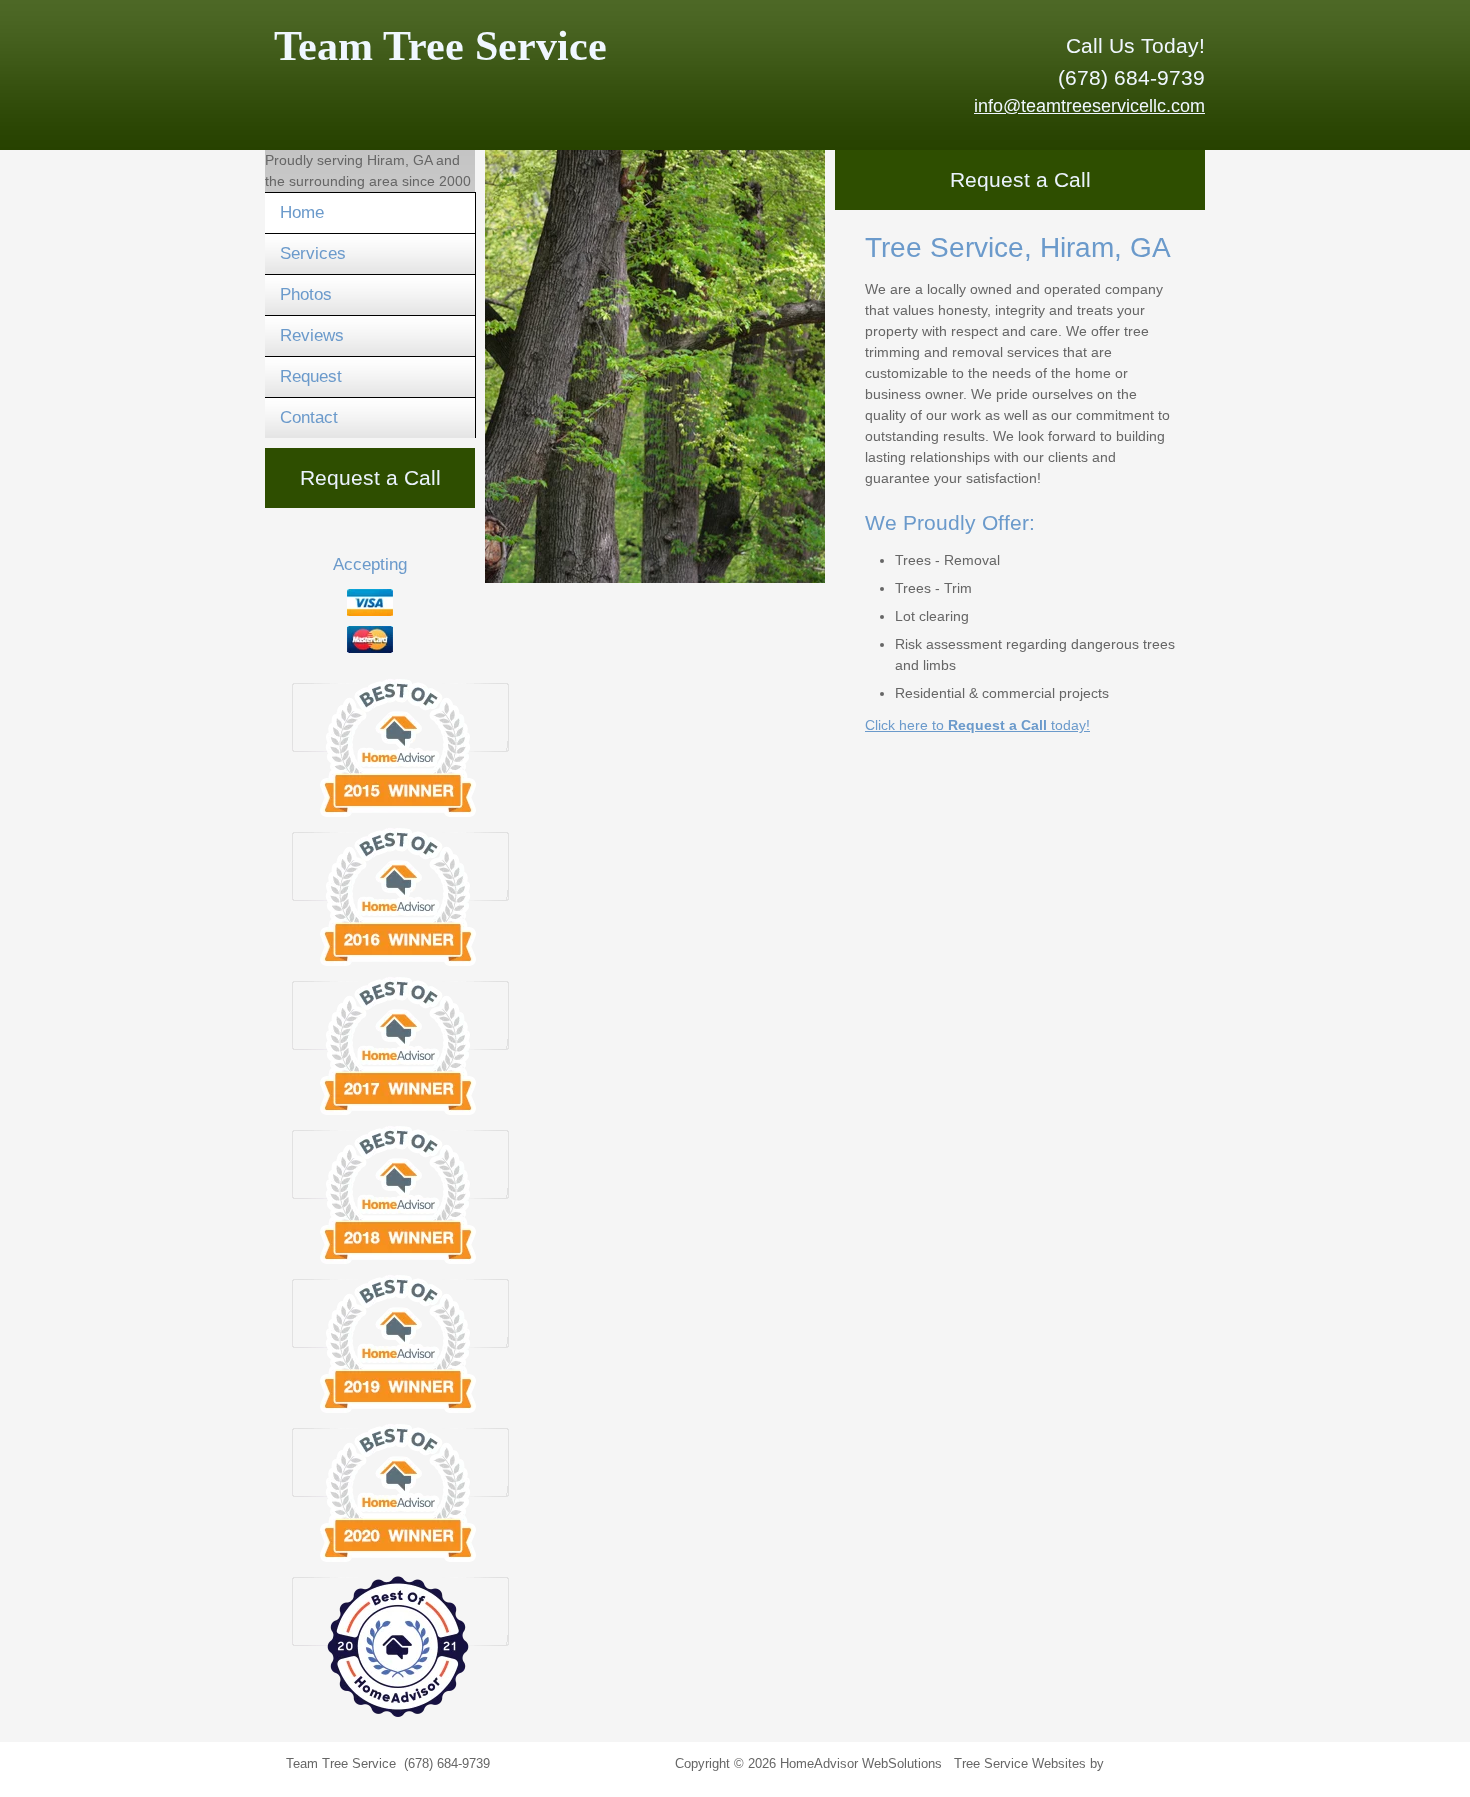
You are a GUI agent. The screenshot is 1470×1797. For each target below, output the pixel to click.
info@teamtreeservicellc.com (1089, 106)
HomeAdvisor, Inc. (1161, 1764)
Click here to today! (977, 725)
